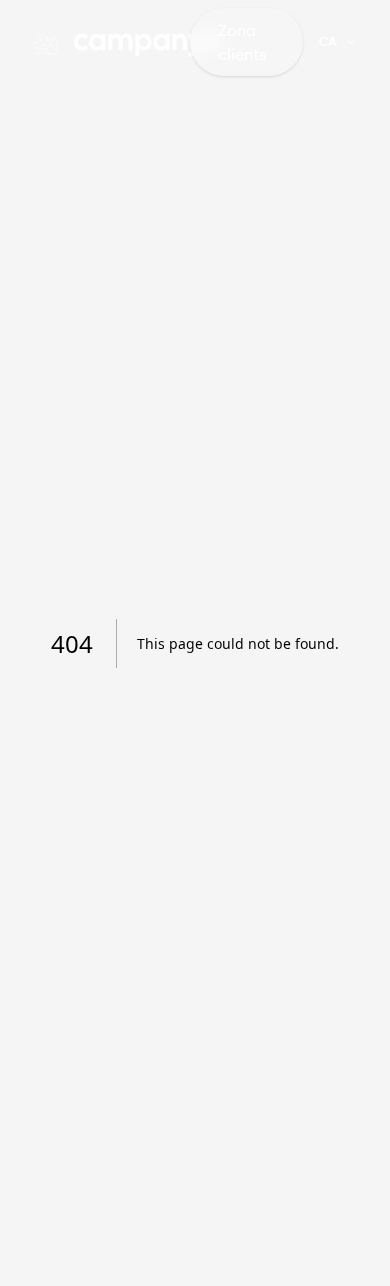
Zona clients (242, 42)
